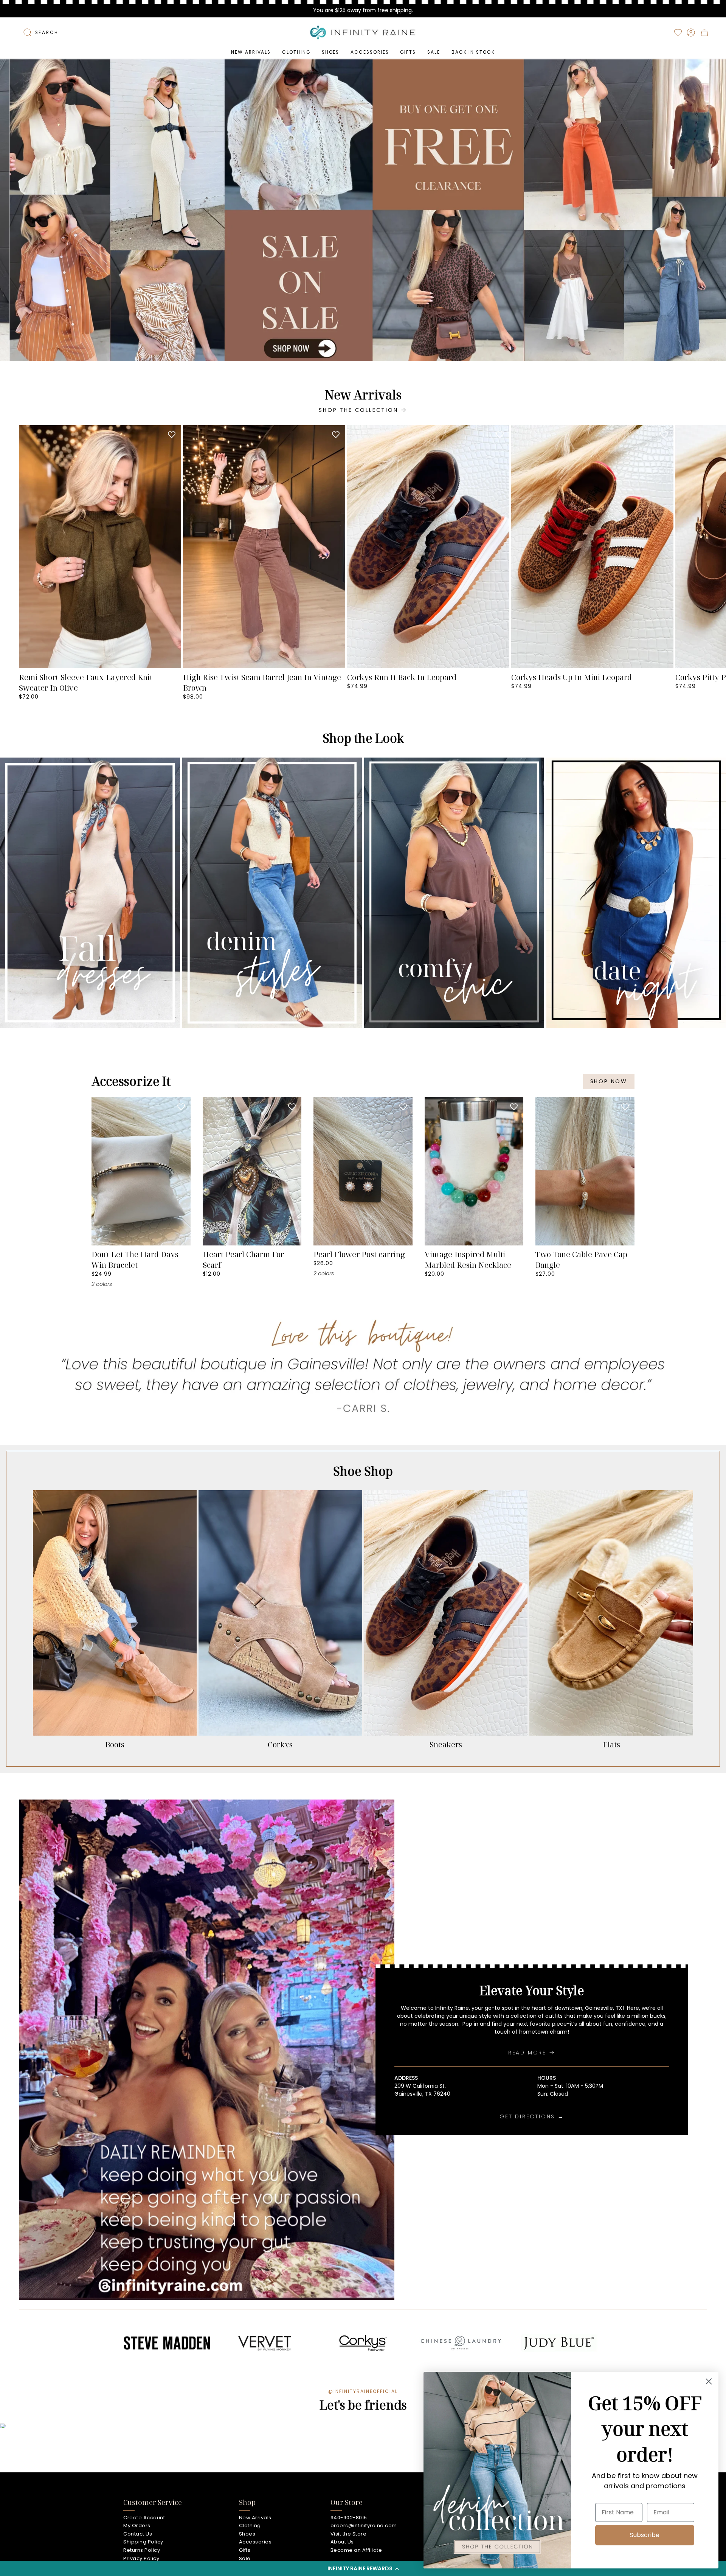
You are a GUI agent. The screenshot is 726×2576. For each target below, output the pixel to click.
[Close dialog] (709, 2381)
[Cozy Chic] (454, 893)
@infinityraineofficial (363, 2391)
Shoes (247, 2534)
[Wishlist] (678, 33)
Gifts (245, 2550)
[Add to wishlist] (172, 435)
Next (715, 547)
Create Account (144, 2518)
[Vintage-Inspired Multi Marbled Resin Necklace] (474, 1171)
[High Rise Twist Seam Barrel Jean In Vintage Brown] (264, 547)
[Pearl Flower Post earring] (363, 1171)
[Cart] (704, 33)
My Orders (137, 2526)
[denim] (272, 893)
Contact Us (138, 2534)
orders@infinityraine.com (364, 2526)
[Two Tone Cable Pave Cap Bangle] (585, 1171)
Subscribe (645, 2535)
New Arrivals (255, 2518)
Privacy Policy (141, 2558)
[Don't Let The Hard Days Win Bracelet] (141, 1171)
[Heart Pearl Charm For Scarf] (252, 1171)
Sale (245, 2558)
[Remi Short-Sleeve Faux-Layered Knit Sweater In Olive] (100, 547)
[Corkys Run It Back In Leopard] (428, 547)
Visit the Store (349, 2534)
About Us (342, 2542)
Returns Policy (142, 2550)
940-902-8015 (349, 2518)
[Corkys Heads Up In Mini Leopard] (592, 547)
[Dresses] (90, 893)
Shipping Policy (143, 2542)
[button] (363, 2568)
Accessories (255, 2542)
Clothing (250, 2526)
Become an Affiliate (356, 2550)
